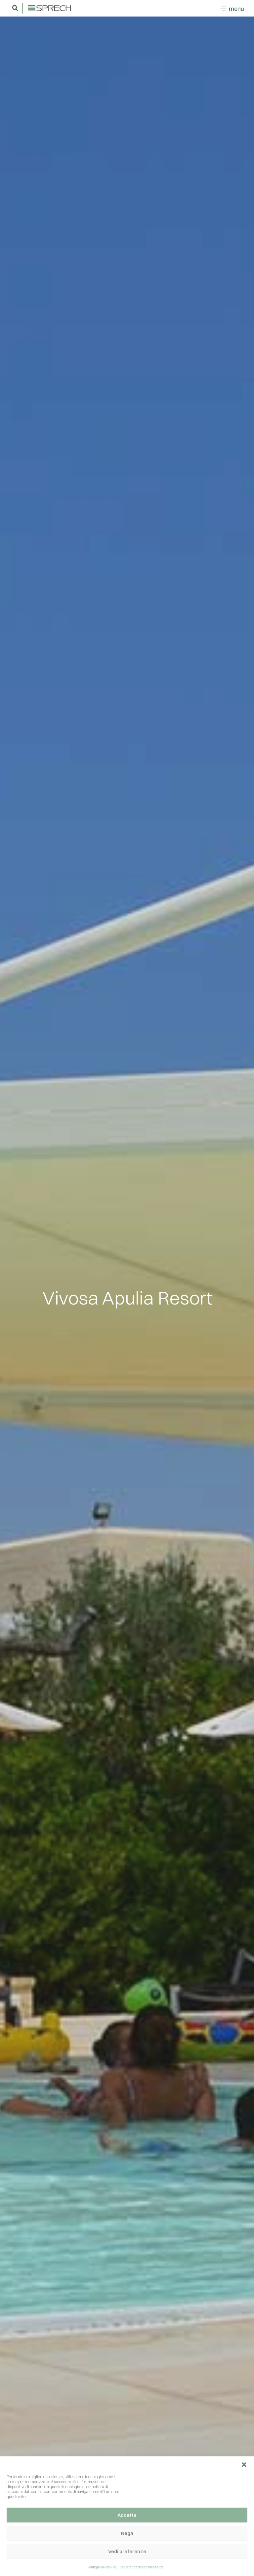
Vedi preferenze (127, 2551)
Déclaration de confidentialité (142, 2567)
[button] (244, 2465)
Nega (127, 2533)
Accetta (127, 2515)
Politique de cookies (102, 2567)
